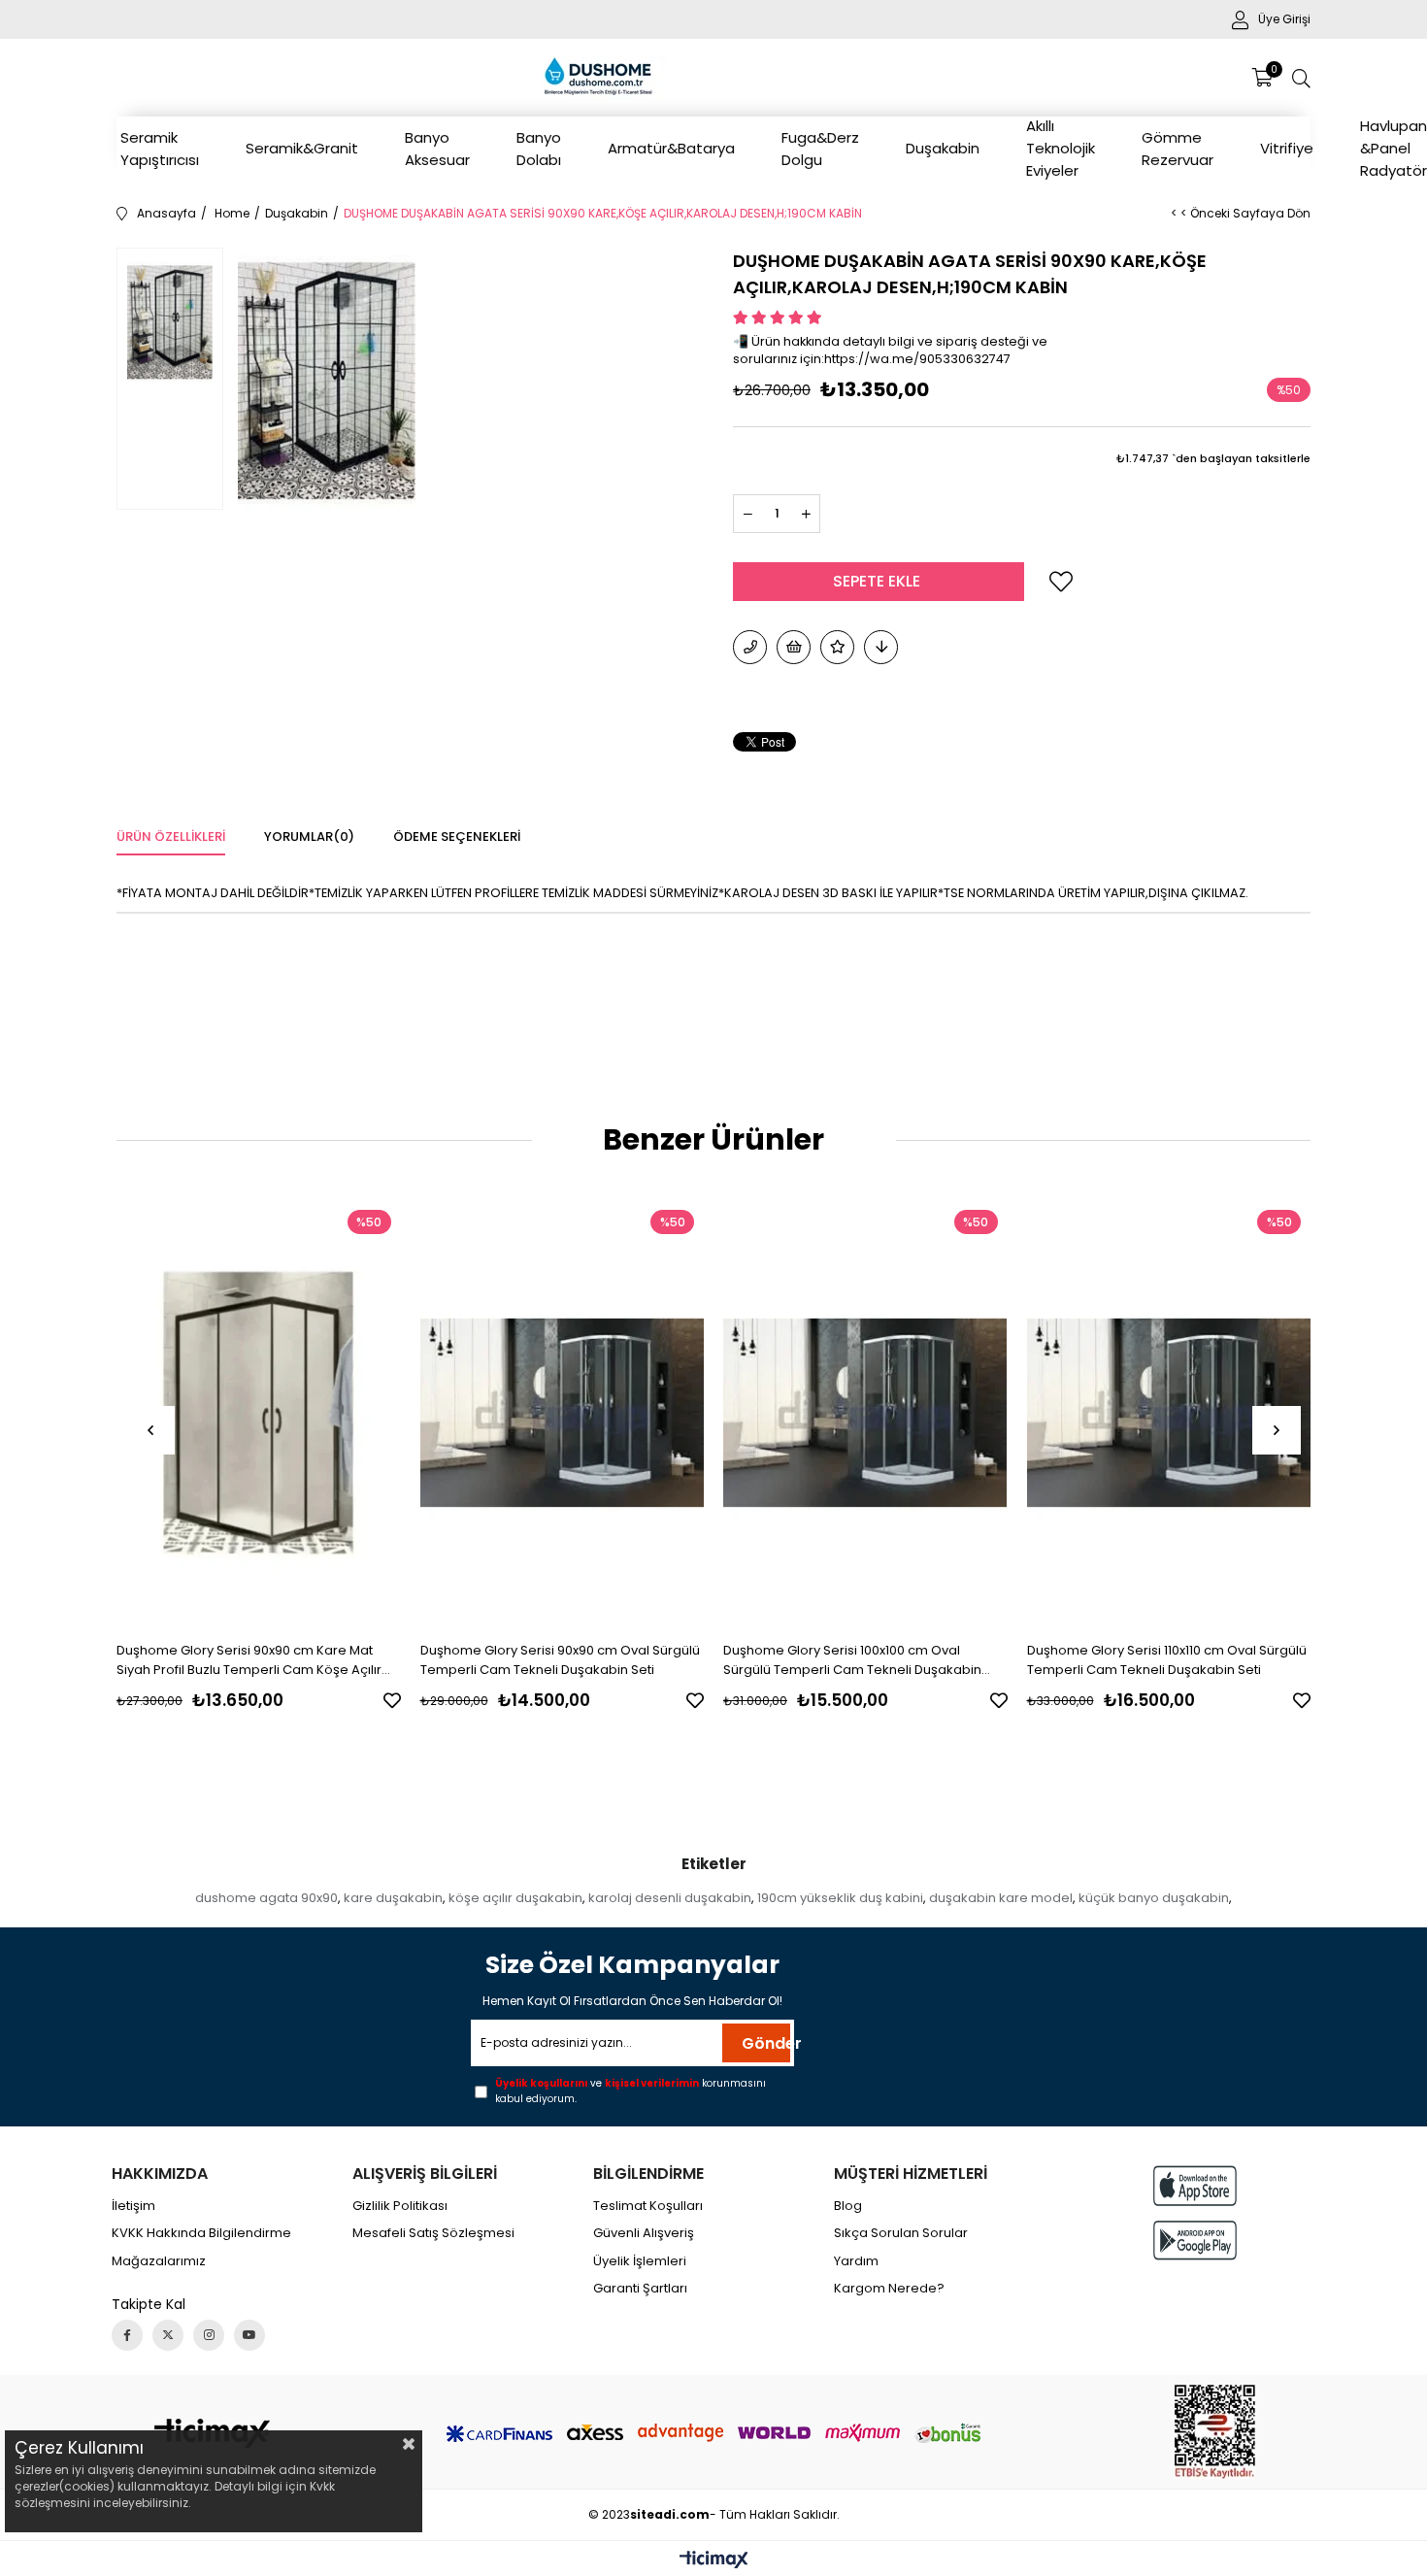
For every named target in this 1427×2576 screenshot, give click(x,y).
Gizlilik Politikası (400, 2206)
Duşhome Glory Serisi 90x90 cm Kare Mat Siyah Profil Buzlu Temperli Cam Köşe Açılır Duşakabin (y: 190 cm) (249, 1660)
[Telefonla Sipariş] (750, 647)
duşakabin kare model (1001, 1898)
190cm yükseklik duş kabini (840, 1898)
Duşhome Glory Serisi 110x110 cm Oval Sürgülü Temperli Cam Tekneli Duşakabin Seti (1167, 1660)
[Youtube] (249, 2335)
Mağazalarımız (159, 2261)
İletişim (133, 2206)
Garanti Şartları (640, 2289)
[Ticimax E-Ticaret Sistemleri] (714, 2561)
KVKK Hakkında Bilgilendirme (201, 2233)
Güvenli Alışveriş (644, 2233)
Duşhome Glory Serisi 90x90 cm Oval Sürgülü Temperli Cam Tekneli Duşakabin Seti (560, 1660)
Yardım (856, 2261)
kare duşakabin (393, 1898)
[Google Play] (1195, 2241)
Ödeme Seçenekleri (457, 836)
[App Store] (1195, 2185)
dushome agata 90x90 (266, 1898)
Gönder (766, 2043)
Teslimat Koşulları (648, 2206)
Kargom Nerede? (889, 2289)
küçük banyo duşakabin (1154, 1898)
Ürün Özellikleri (171, 836)
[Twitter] (168, 2335)
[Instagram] (209, 2335)
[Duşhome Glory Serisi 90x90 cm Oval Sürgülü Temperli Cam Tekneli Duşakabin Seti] (563, 1413)
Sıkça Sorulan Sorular (901, 2233)
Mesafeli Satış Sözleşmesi (433, 2233)
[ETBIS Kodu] (1215, 2432)
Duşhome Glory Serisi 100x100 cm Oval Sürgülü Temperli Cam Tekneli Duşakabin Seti (852, 1660)
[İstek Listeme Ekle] (794, 647)
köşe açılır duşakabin (515, 1898)
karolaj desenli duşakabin (670, 1898)
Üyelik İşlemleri (640, 2261)
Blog (848, 2206)
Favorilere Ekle (392, 1700)
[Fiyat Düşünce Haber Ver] (881, 647)
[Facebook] (127, 2335)
